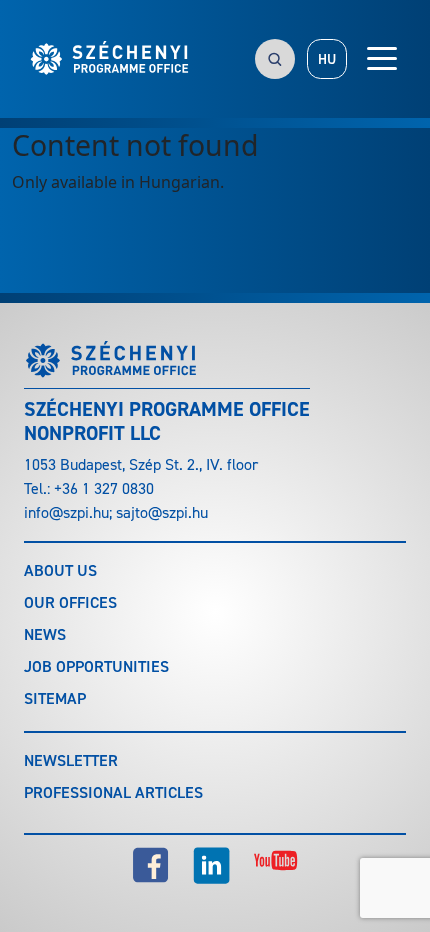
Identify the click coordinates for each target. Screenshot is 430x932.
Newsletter (71, 760)
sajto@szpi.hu (162, 512)
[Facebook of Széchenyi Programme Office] (151, 865)
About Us (60, 570)
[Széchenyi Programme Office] (110, 59)
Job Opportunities (96, 666)
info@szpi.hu (66, 512)
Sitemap (55, 698)
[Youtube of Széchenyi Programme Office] (276, 865)
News (45, 634)
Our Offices (70, 602)
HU (327, 59)
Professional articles (113, 792)
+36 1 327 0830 (104, 488)
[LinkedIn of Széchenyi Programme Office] (211, 865)
